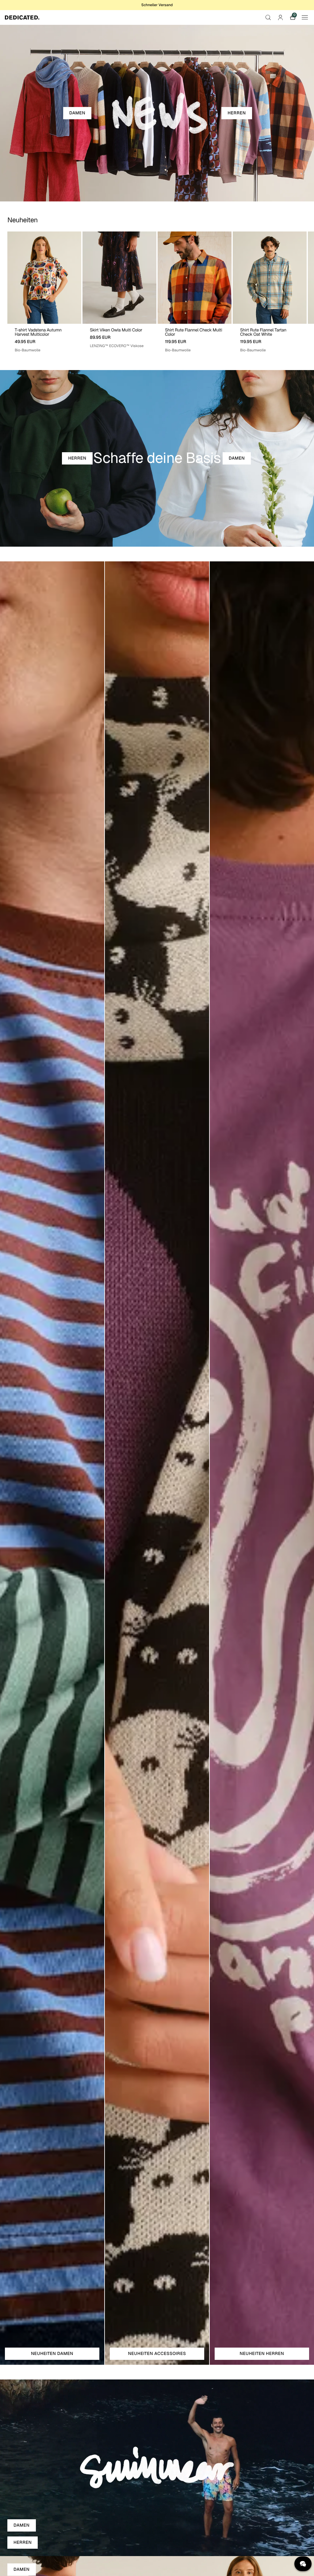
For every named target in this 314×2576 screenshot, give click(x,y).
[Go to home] (22, 17)
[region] (157, 292)
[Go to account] (280, 17)
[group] (44, 292)
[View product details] (44, 338)
